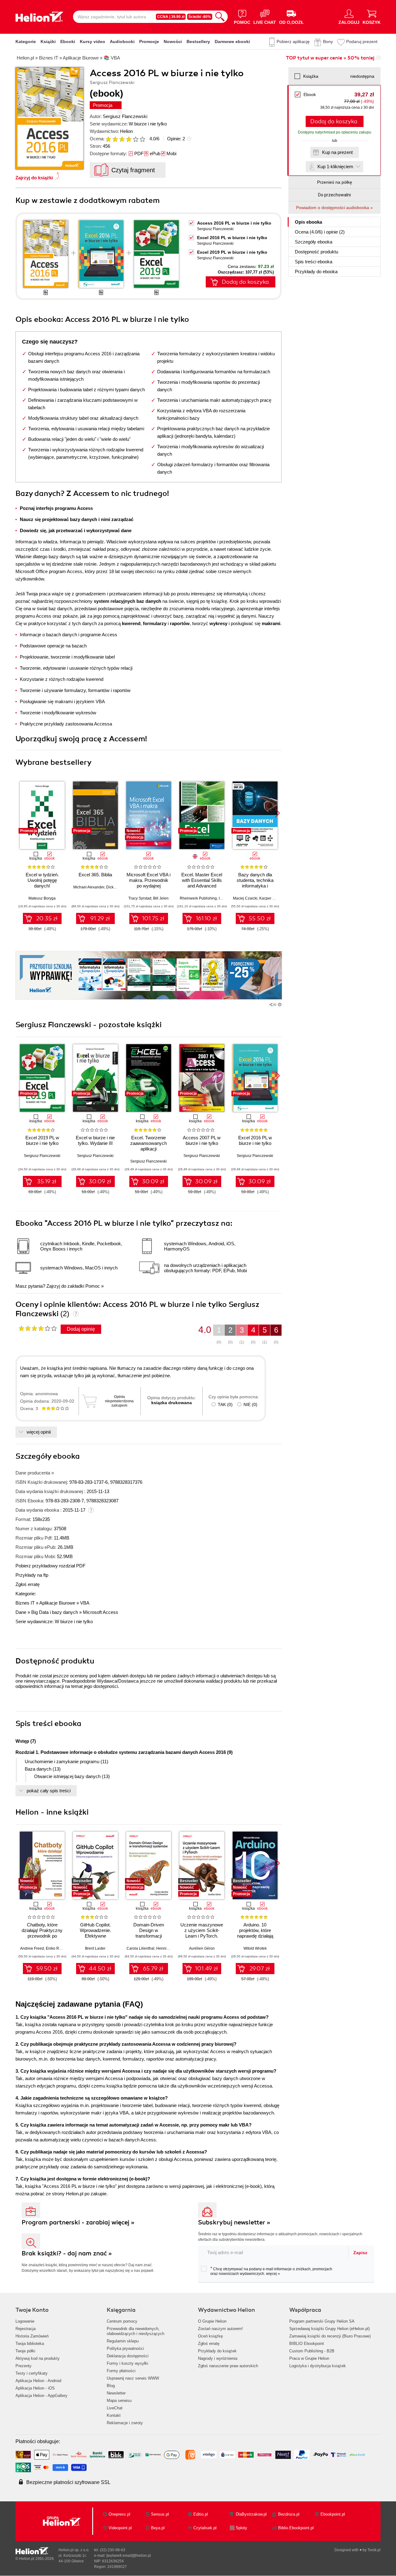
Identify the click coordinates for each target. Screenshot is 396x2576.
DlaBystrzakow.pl (251, 2514)
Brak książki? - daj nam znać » (67, 2253)
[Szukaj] (220, 17)
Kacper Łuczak (272, 898)
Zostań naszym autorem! (220, 2329)
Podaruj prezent (362, 42)
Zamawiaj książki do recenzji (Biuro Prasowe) (330, 2336)
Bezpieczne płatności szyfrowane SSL (68, 2482)
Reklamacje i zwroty (125, 2423)
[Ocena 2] (115, 139)
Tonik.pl (374, 2550)
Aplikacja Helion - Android (38, 2381)
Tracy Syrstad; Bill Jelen (148, 898)
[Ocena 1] (108, 139)
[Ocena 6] (142, 139)
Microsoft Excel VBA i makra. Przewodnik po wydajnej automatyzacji (148, 883)
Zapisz (360, 2253)
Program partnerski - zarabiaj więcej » (78, 2222)
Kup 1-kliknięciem (335, 166)
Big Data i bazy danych (55, 1612)
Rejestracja (26, 2329)
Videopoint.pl (120, 2528)
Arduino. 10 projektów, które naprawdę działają (255, 1930)
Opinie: (176, 139)
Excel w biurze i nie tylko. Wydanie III (95, 1140)
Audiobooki (122, 42)
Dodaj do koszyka (334, 121)
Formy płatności (121, 2371)
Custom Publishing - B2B (312, 2351)
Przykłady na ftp (32, 1575)
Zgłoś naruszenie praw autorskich (228, 2366)
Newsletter (116, 2393)
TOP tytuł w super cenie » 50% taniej (330, 58)
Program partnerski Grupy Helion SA (322, 2321)
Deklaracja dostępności (128, 2356)
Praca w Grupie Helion (309, 2358)
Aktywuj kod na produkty (38, 2358)
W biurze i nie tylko (148, 124)
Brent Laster (95, 1948)
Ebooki (68, 42)
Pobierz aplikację (293, 42)
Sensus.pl (160, 2514)
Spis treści (314, 262)
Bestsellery (198, 42)
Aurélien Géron (202, 1948)
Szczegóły (314, 242)
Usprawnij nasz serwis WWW (133, 2378)
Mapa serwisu (119, 2401)
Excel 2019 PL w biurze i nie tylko (232, 252)
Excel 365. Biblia (95, 875)
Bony (328, 42)
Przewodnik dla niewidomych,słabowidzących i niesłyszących (136, 2331)
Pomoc (93, 1286)
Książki (48, 42)
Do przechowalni (334, 195)
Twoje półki (25, 2351)
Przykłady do (316, 272)
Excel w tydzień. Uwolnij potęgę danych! (42, 880)
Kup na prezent (337, 152)
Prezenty (24, 2366)
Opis (308, 222)
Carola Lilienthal (140, 1948)
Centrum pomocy (122, 2321)
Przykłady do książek (217, 2351)
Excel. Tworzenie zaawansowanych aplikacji (148, 1143)
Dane (21, 1612)
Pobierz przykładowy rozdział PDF (50, 1566)
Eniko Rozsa (56, 1948)
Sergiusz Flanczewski (125, 116)
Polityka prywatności (125, 2348)
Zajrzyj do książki (34, 178)
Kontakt (114, 2415)
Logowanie (25, 2321)
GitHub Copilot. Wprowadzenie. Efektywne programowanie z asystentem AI (95, 1936)
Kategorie (26, 42)
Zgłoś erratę (28, 1584)
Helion (126, 131)
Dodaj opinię (81, 1329)
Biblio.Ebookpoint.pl (296, 2528)
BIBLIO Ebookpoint (307, 2344)
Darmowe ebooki (232, 42)
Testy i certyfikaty (32, 2373)
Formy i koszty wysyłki (127, 2363)
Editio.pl (201, 2514)
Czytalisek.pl (205, 2528)
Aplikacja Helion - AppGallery (41, 2396)
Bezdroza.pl (289, 2514)
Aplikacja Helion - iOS (35, 2388)
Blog (111, 2386)
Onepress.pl (119, 2514)
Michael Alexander (89, 887)
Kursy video (93, 42)
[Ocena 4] (129, 139)
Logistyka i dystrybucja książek (318, 2366)
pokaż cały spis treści (49, 1791)
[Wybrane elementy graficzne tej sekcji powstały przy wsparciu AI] (280, 1005)
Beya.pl (158, 2528)
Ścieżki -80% (200, 17)
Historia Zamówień (32, 2336)
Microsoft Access (101, 1612)
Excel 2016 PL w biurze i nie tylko (232, 238)
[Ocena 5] (136, 139)
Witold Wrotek (255, 1948)
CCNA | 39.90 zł (171, 17)
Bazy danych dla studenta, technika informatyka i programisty (255, 883)
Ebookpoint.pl (333, 2514)
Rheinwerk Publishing (198, 898)
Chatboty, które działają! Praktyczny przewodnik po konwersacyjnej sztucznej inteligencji (42, 1936)
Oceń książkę (210, 2336)
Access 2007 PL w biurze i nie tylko (202, 1140)
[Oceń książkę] (126, 139)
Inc (221, 898)
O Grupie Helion (212, 2321)
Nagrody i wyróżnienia (218, 2358)
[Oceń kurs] (38, 1328)
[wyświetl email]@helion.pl (129, 2556)
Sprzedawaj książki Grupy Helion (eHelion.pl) (329, 2329)
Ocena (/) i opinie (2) (320, 232)
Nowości (173, 42)
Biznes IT (25, 1603)
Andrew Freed (32, 1948)
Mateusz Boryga (42, 898)
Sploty (241, 2528)
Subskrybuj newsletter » (234, 2222)
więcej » (273, 2274)
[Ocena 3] (122, 139)
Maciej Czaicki (245, 898)
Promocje (149, 42)
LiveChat (115, 2408)
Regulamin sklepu (123, 2341)
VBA (85, 1603)
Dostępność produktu (316, 252)
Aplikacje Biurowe (57, 1603)
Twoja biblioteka (30, 2344)
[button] (277, 813)
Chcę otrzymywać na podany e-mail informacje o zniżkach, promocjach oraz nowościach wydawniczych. (271, 2271)
